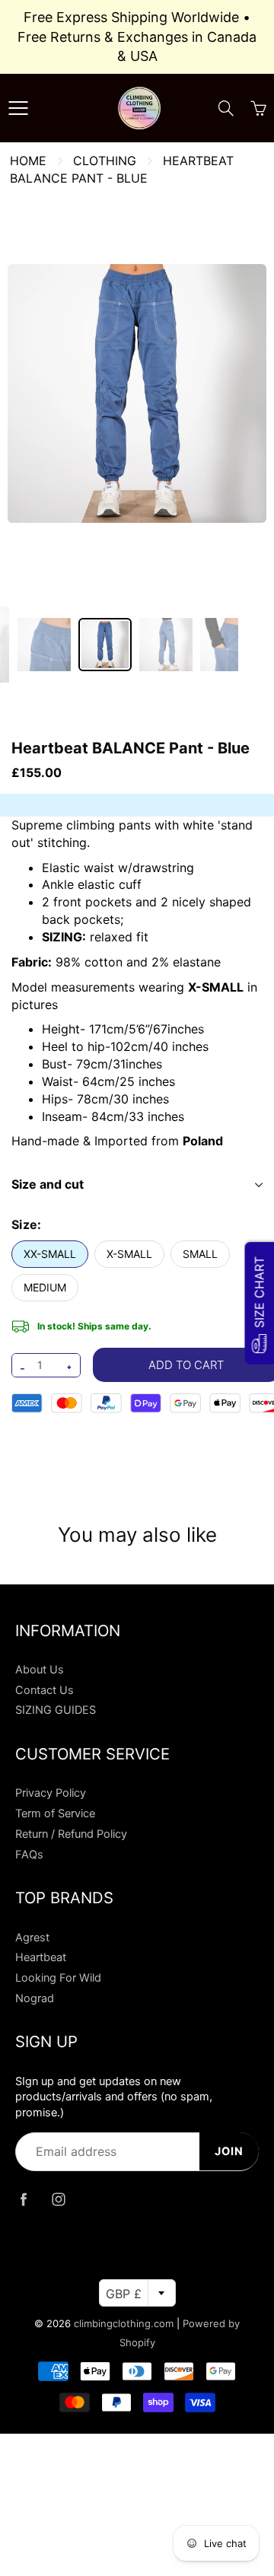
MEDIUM (45, 1287)
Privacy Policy (51, 1793)
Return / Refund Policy (71, 1834)
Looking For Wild (58, 1978)
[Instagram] (58, 2200)
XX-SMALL (50, 1254)
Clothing (105, 161)
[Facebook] (23, 2200)
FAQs (29, 1855)
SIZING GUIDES (56, 1710)
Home (28, 161)
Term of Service (55, 1813)
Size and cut (48, 1184)
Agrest (32, 1938)
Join (229, 2151)
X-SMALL (129, 1254)
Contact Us (45, 1690)
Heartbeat (41, 1957)
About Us (40, 1670)
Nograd (35, 1998)
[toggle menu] (18, 108)
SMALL (200, 1254)
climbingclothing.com (124, 2323)
